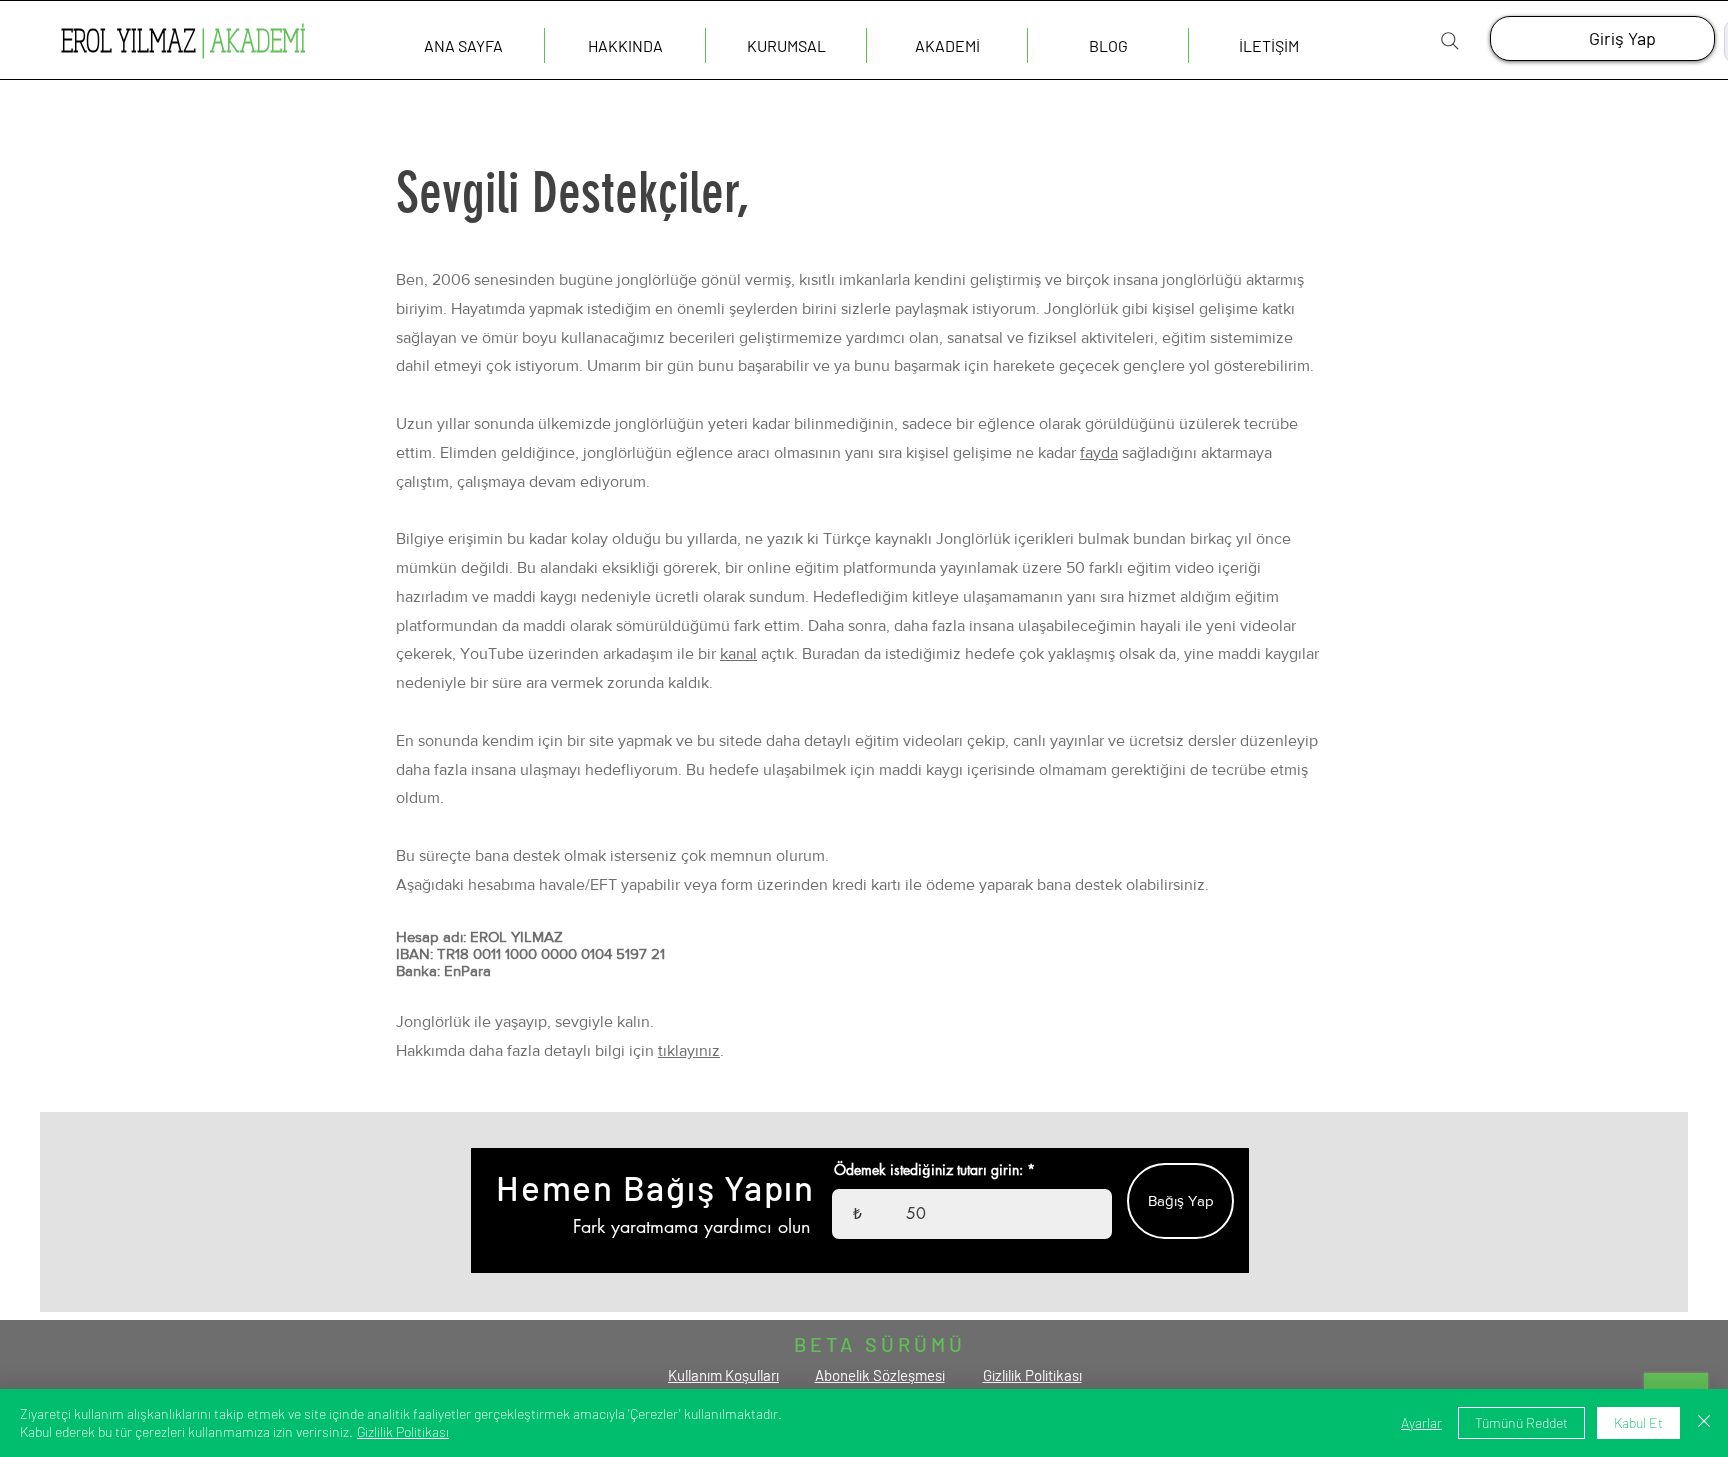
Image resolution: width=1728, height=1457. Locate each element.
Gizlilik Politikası (403, 1431)
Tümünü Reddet (1521, 1422)
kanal (738, 653)
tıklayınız (689, 1050)
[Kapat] (1704, 1423)
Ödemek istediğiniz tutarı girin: (928, 1170)
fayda (1099, 452)
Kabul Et (1638, 1422)
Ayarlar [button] (1421, 1422)
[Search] (1450, 41)
